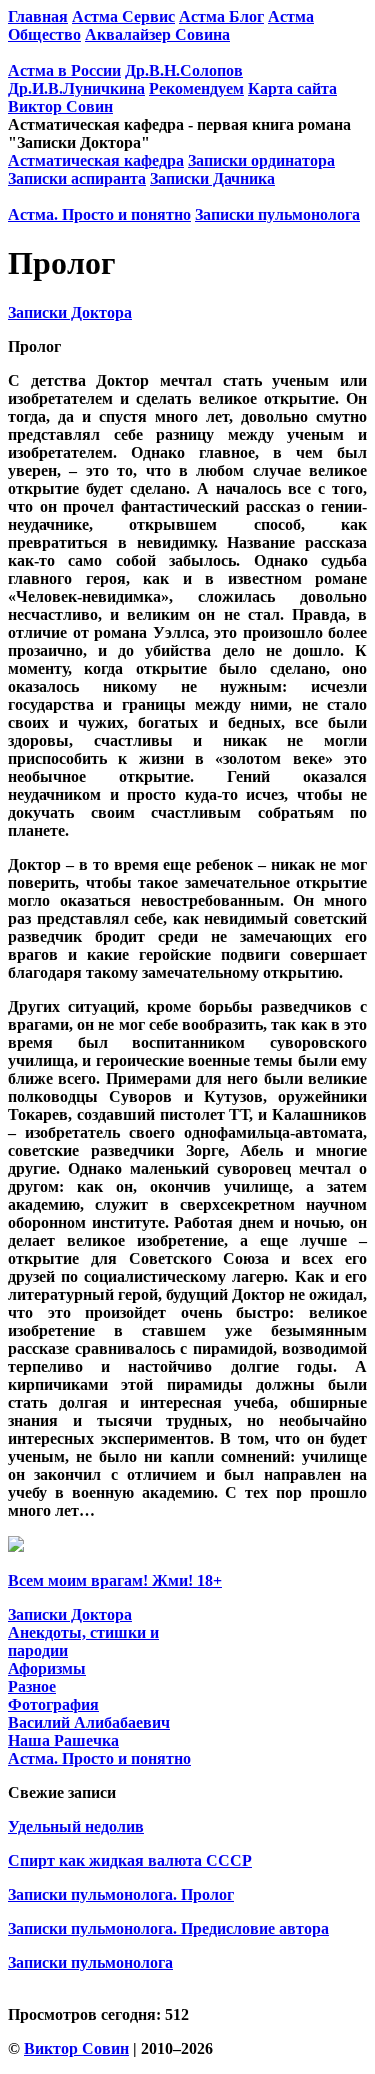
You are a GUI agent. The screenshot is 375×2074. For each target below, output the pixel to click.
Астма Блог (221, 16)
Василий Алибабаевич (89, 1722)
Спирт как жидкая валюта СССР (130, 1860)
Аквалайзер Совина (157, 34)
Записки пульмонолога (277, 214)
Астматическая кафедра (96, 160)
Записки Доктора (70, 312)
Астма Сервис (123, 16)
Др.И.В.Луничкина (76, 88)
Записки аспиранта (77, 178)
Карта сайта (292, 88)
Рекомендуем (196, 88)
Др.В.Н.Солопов (184, 70)
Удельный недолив (76, 1826)
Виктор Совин (60, 106)
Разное (32, 1686)
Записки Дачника (212, 178)
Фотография (53, 1704)
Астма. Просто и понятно (99, 214)
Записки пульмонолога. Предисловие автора (168, 1928)
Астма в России (64, 70)
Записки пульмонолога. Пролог (121, 1894)
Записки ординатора (261, 160)
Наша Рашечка (63, 1740)
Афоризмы (47, 1668)
